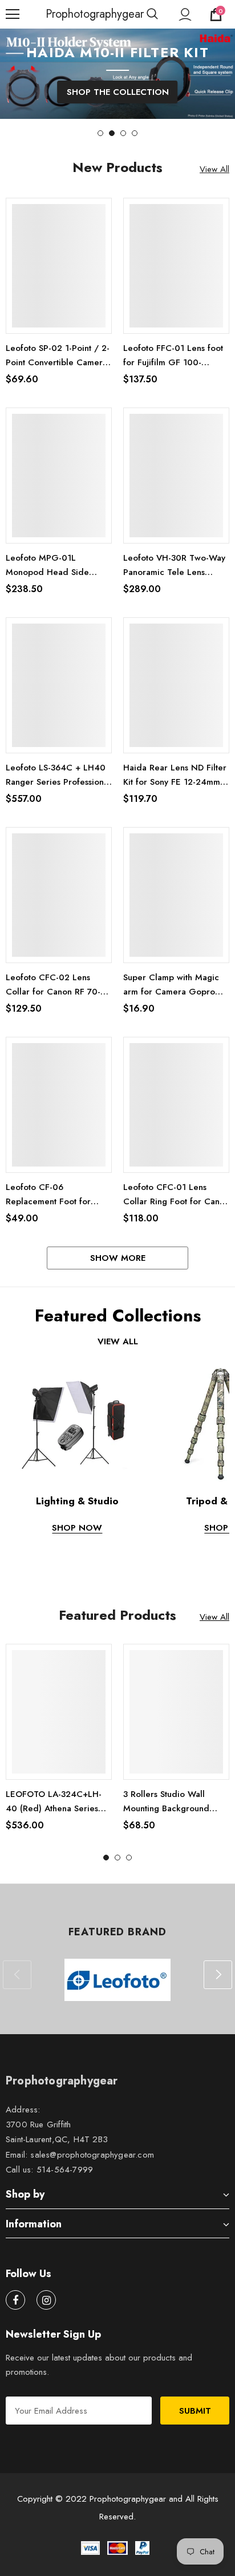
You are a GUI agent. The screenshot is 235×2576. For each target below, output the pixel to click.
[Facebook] (15, 2300)
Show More (118, 1258)
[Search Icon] (152, 14)
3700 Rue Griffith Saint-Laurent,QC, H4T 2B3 (57, 2132)
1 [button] (100, 133)
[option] (117, 74)
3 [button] (123, 133)
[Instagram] (46, 2300)
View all (118, 1341)
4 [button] (135, 133)
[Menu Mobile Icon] (13, 14)
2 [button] (112, 133)
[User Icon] (185, 15)
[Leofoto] (117, 1980)
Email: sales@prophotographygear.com (80, 2155)
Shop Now (77, 1528)
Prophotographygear (60, 14)
